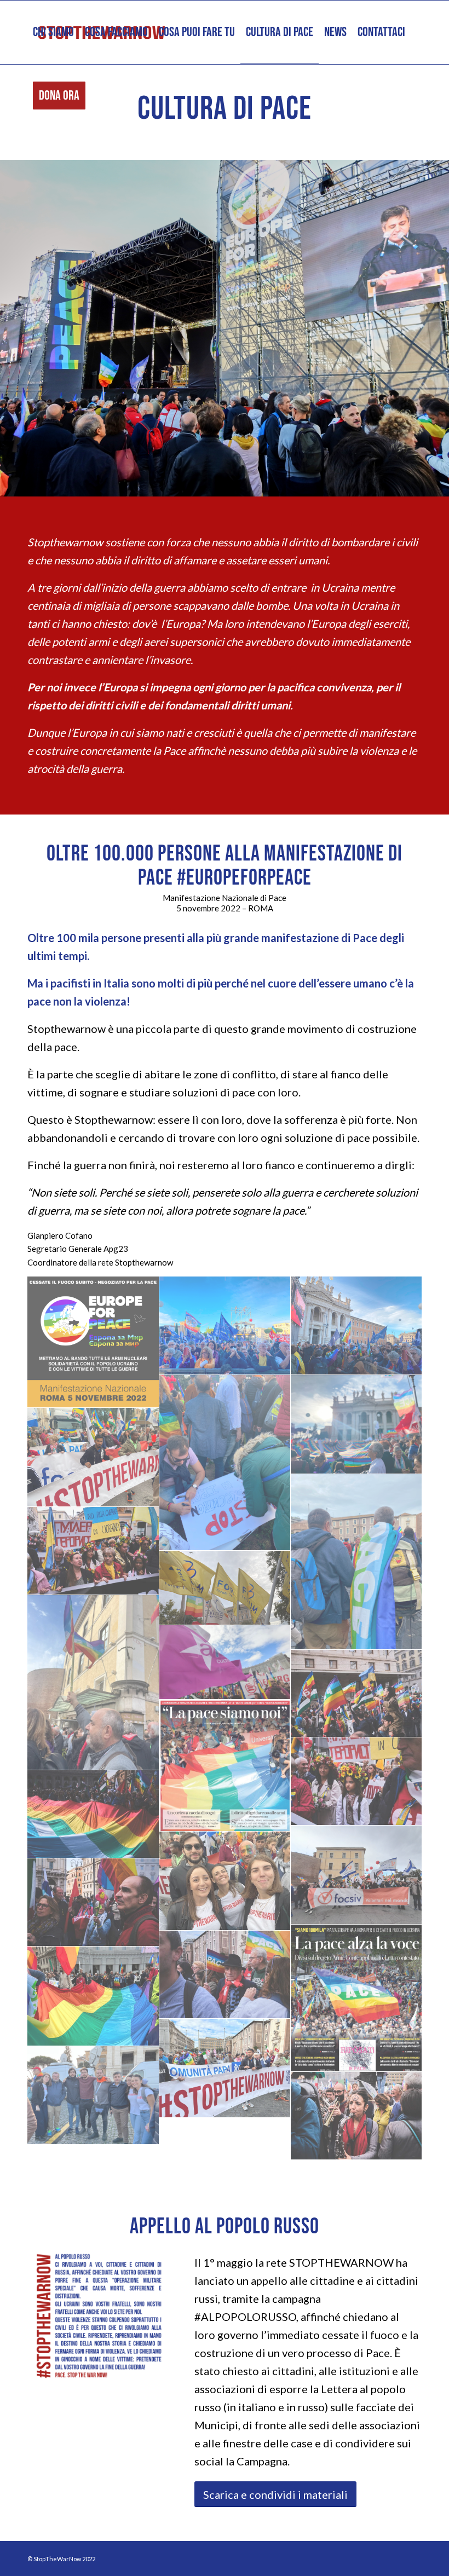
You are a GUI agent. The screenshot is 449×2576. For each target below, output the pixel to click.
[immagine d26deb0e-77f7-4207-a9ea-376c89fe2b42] (225, 1766)
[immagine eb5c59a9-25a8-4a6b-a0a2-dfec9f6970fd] (225, 1662)
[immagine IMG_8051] (357, 1562)
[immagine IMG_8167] (357, 1326)
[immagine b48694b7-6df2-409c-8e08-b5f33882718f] (357, 1998)
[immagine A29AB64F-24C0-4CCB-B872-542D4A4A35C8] (93, 1996)
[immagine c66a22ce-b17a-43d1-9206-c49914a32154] (93, 1814)
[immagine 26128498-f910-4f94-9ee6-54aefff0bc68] (93, 2096)
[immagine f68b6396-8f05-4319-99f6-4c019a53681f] (225, 1588)
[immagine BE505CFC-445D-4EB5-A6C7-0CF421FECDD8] (225, 1881)
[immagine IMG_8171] (225, 1326)
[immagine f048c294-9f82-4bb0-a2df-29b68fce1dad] (93, 1683)
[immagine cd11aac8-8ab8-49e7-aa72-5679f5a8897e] (357, 1781)
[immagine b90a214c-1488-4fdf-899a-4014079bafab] (225, 1975)
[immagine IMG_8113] (225, 1463)
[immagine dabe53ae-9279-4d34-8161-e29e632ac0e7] (357, 1694)
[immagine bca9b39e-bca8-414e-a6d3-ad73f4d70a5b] (93, 1902)
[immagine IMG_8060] (93, 1457)
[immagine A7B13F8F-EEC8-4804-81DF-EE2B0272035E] (225, 2068)
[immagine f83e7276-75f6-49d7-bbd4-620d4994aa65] (93, 1551)
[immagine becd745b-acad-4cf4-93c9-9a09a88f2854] (357, 1875)
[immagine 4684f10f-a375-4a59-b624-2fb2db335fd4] (357, 2116)
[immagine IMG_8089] (357, 1425)
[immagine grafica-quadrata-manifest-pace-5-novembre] (93, 1342)
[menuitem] (53, 32)
